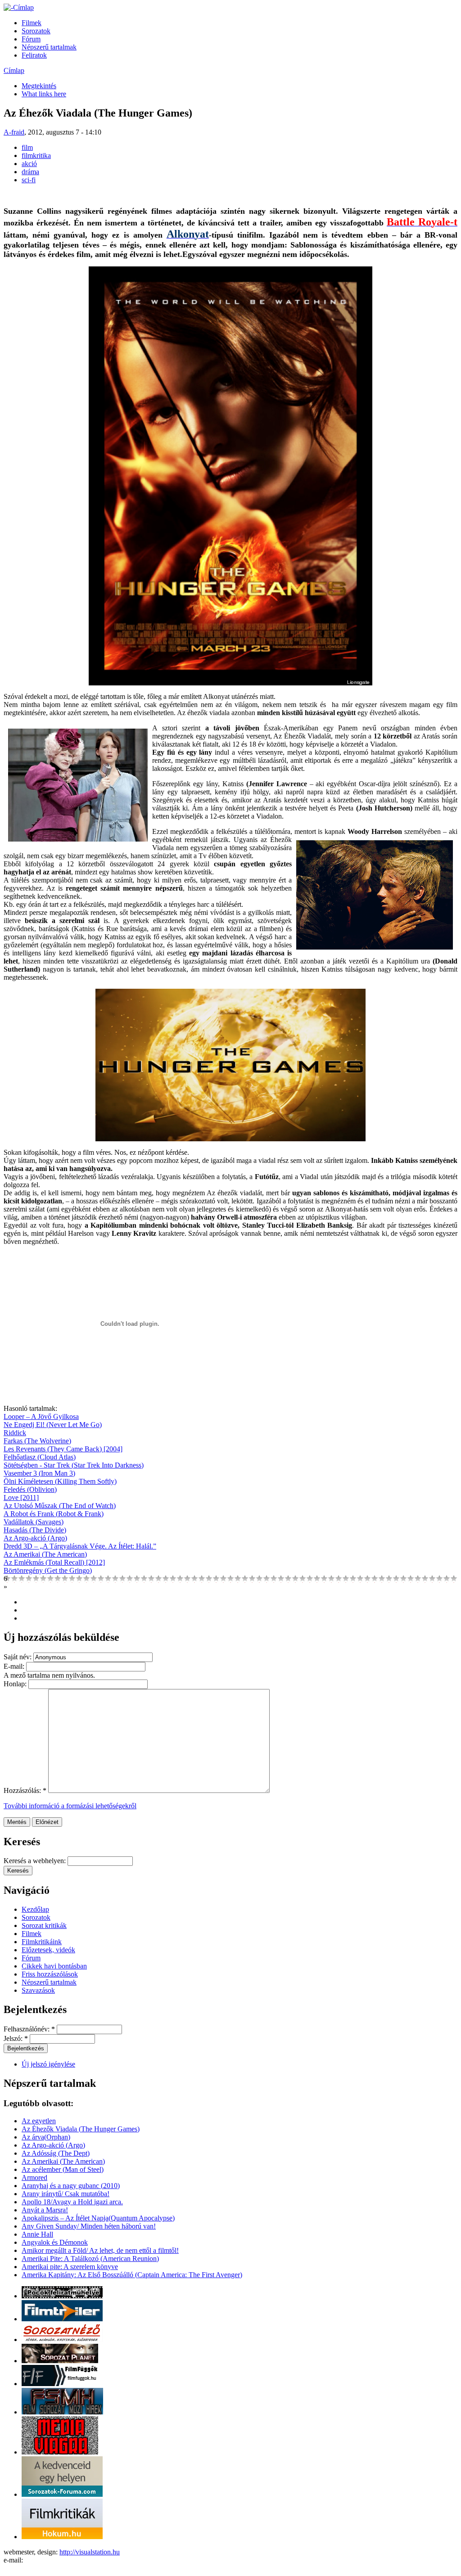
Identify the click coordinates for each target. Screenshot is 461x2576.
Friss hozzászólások (50, 1974)
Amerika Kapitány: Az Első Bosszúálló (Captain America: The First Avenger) (132, 2275)
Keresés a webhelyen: (36, 1861)
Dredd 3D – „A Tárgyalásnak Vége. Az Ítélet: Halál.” (80, 1546)
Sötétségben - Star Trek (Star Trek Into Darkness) (74, 1465)
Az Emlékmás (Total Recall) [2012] (54, 1562)
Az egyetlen (39, 2121)
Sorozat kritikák (44, 1925)
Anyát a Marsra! (45, 2210)
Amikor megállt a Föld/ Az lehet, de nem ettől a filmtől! (100, 2250)
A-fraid (14, 132)
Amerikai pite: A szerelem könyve (70, 2267)
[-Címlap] (19, 7)
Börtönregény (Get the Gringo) (48, 1570)
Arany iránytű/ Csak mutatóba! (66, 2194)
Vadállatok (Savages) (34, 1522)
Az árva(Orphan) (46, 2137)
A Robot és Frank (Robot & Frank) (54, 1514)
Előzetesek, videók (48, 1950)
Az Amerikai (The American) (45, 1554)
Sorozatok (36, 31)
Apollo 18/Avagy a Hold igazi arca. (72, 2202)
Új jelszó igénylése (48, 2064)
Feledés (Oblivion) (30, 1489)
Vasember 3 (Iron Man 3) (39, 1473)
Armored (34, 2177)
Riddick (15, 1433)
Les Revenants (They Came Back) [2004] (63, 1449)
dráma (30, 172)
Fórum (31, 39)
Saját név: (18, 1657)
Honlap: (16, 1684)
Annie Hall (37, 2234)
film (27, 147)
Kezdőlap (35, 1909)
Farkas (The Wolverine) (37, 1441)
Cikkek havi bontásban (54, 1966)
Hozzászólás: (25, 1790)
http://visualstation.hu (90, 2552)
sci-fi (29, 180)
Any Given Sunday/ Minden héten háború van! (89, 2226)
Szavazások (38, 1990)
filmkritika (36, 155)
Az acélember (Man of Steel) (63, 2169)
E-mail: (15, 1666)
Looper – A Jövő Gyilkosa (41, 1416)
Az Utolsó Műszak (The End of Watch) (60, 1506)
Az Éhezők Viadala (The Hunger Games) (81, 2129)
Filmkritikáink (42, 1942)
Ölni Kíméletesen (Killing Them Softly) (60, 1481)
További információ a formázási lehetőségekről (70, 1806)
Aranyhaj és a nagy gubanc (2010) (71, 2186)
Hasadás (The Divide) (35, 1530)
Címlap (14, 70)
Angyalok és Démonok (55, 2242)
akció (29, 164)
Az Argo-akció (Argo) (35, 1538)
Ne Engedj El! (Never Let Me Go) (53, 1425)
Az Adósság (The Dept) (56, 2153)
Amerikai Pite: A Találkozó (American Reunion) (90, 2259)
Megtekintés (39, 86)
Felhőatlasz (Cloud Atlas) (40, 1457)
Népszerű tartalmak (49, 47)
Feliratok (34, 55)
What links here (44, 94)
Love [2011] (21, 1497)
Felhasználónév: (29, 2029)
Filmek (32, 23)
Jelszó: (16, 2038)
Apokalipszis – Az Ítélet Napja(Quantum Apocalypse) (98, 2218)
